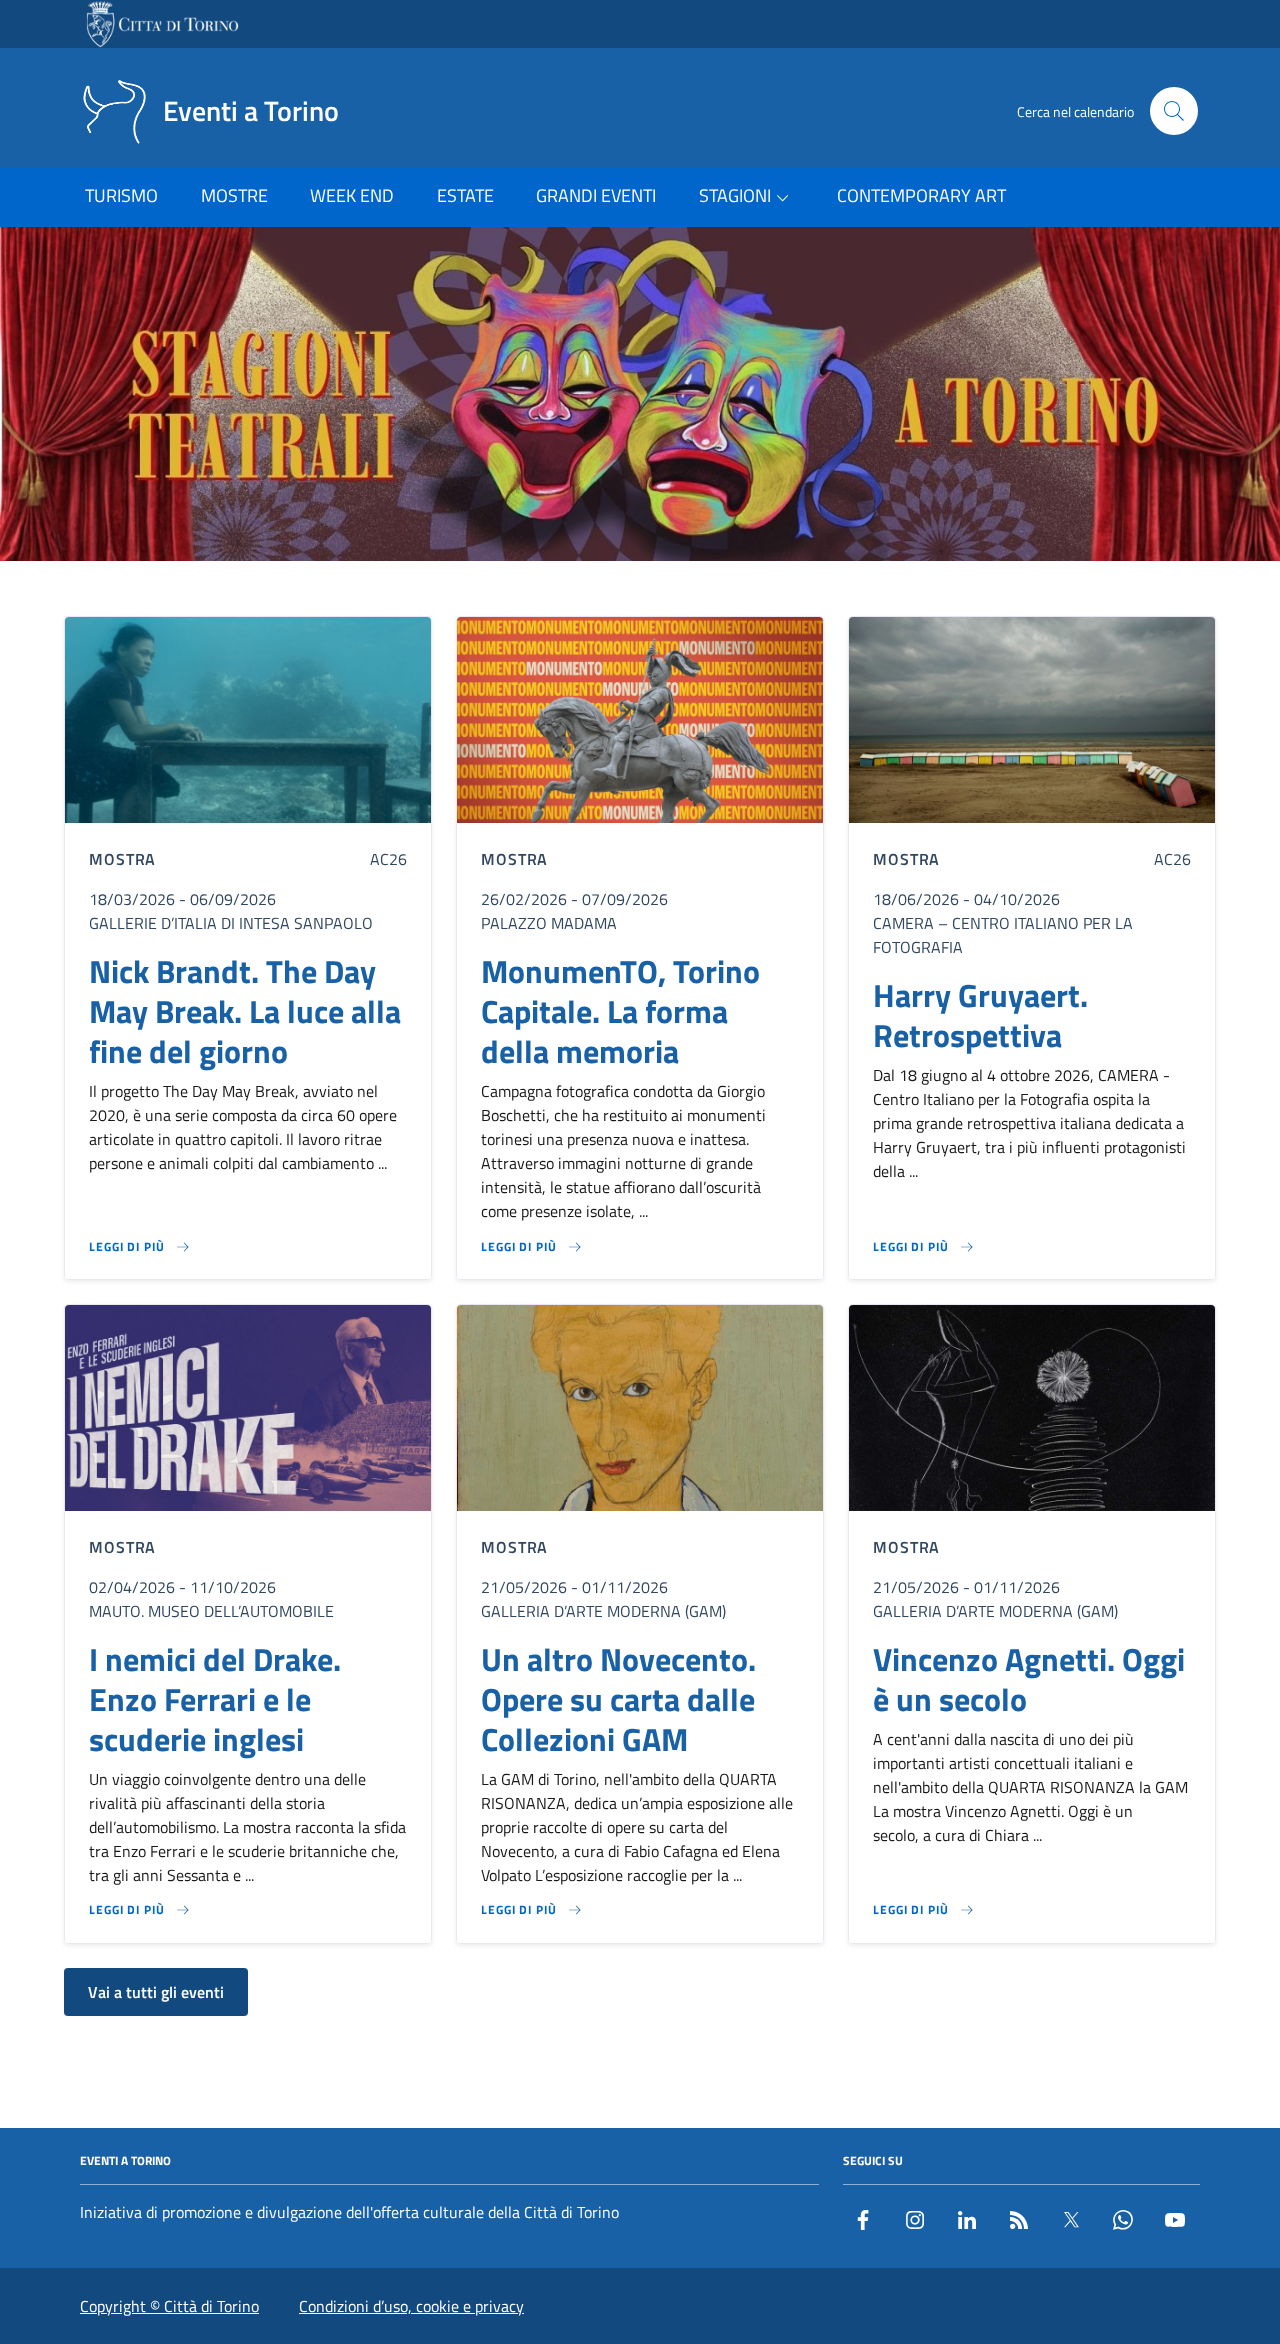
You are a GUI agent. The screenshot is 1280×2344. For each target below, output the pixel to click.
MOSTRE (234, 195)
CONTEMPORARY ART (921, 195)
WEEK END (352, 195)
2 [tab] (617, 589)
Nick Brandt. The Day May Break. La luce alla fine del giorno (245, 1011)
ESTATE (465, 195)
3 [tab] (640, 589)
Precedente (23, 398)
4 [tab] (663, 589)
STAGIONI (735, 195)
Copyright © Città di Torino (169, 2306)
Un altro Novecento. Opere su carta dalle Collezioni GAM (618, 1699)
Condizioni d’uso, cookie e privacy (411, 2306)
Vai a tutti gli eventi (156, 1992)
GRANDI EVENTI (596, 195)
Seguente (1257, 398)
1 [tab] (594, 589)
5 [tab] (686, 589)
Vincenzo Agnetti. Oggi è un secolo (1029, 1679)
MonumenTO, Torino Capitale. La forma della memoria (620, 1011)
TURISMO (121, 195)
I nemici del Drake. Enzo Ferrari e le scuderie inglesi (215, 1699)
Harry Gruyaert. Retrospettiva (980, 1015)
